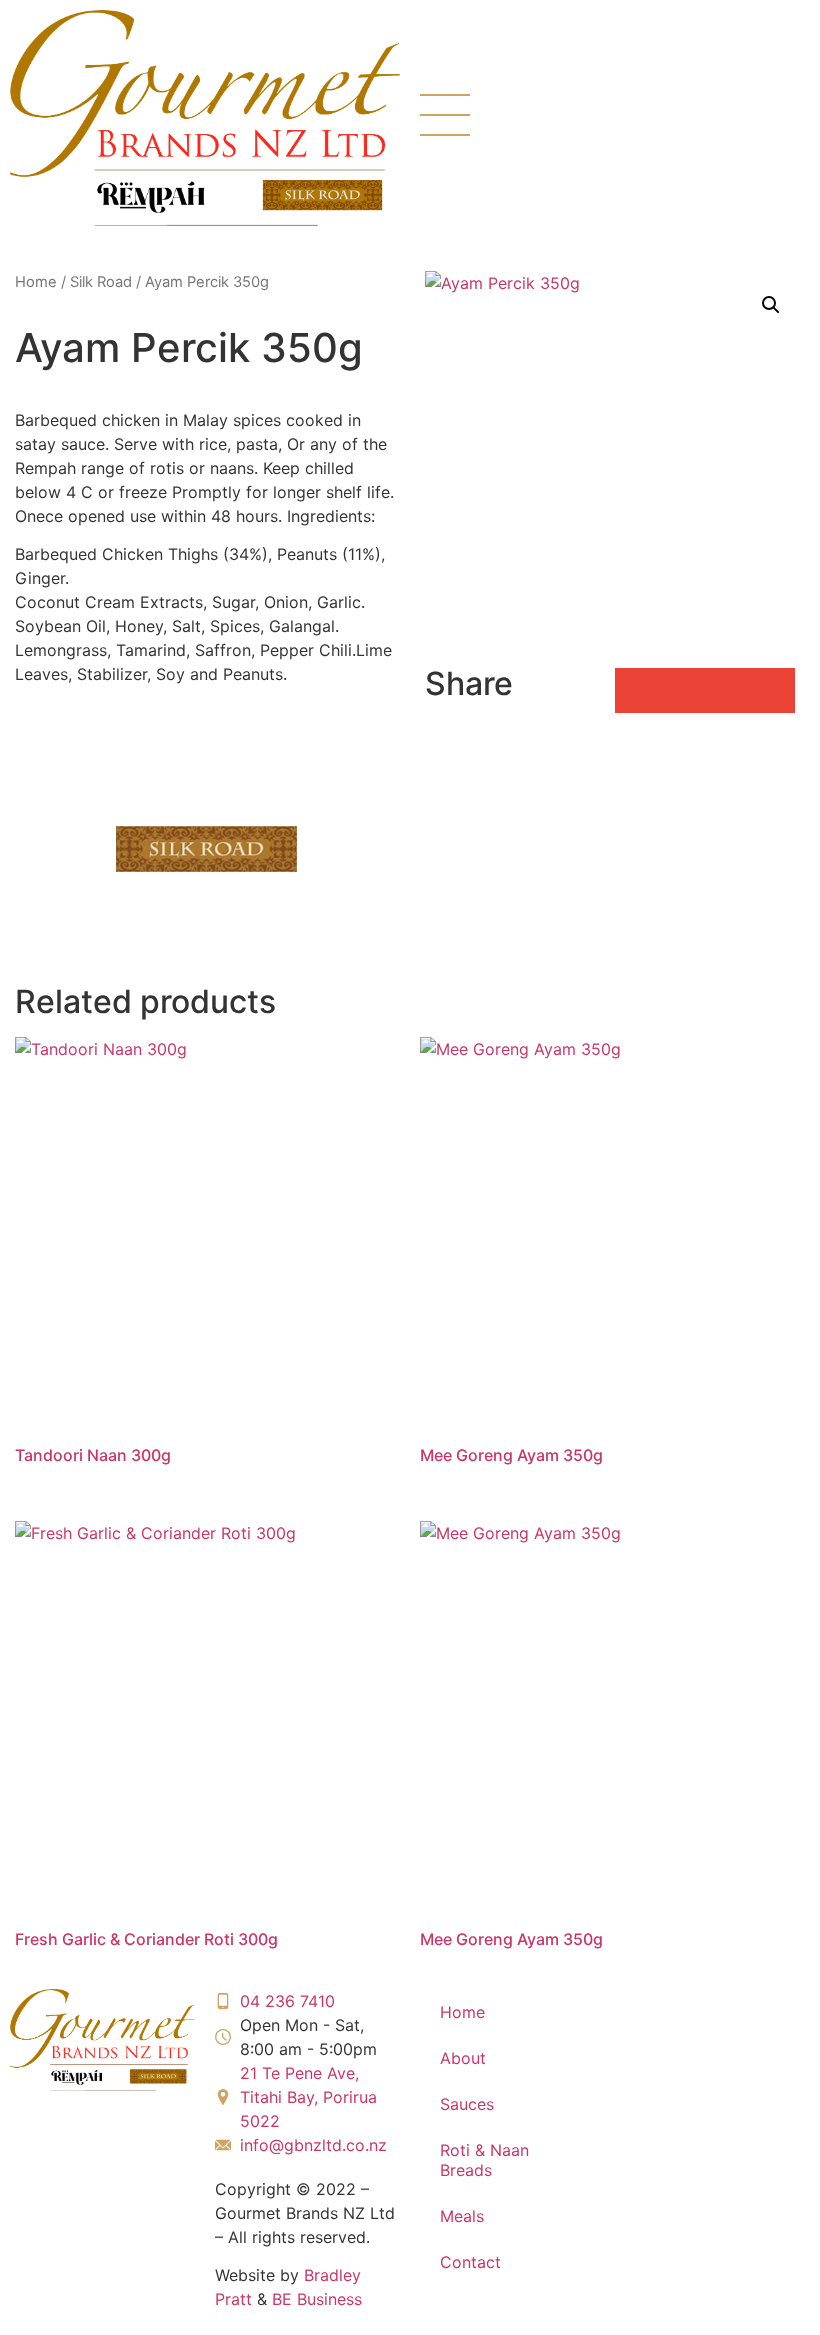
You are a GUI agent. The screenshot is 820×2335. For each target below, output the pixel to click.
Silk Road (101, 282)
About (463, 2058)
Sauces (467, 2104)
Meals (462, 2216)
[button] (771, 305)
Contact (470, 2262)
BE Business (317, 2299)
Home (36, 282)
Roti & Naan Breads (484, 2160)
